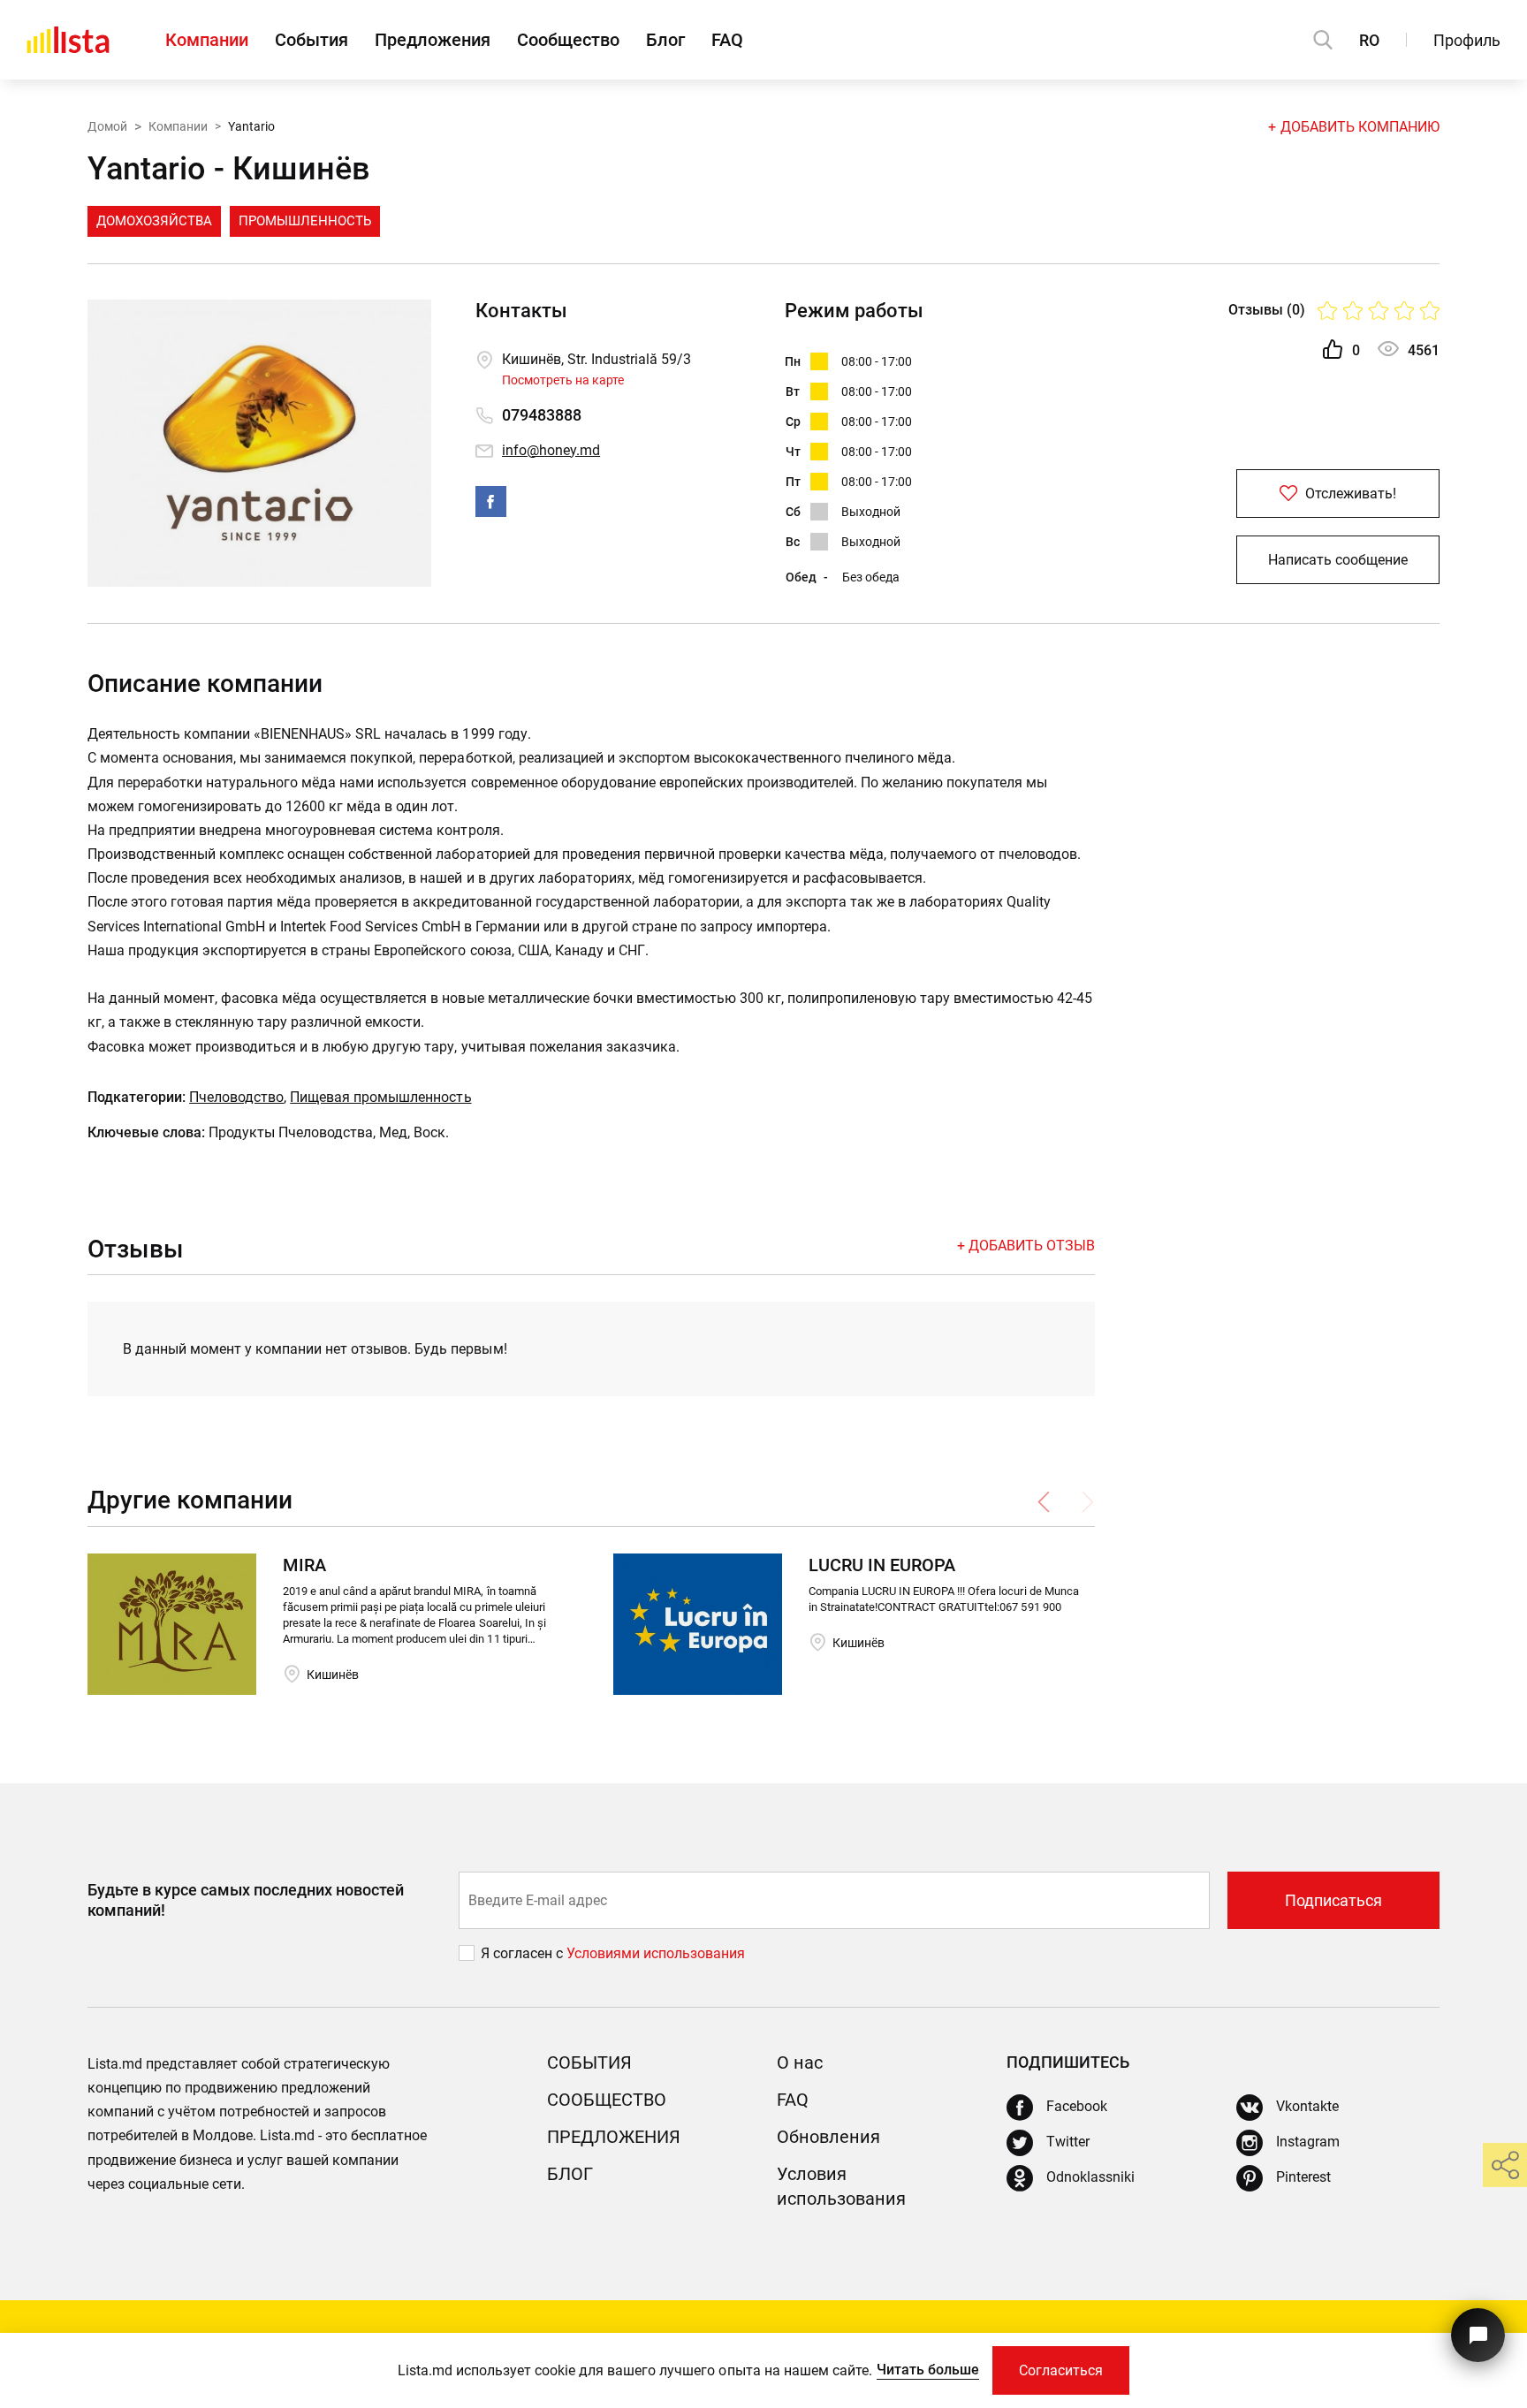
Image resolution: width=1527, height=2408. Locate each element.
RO (1369, 40)
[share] (1505, 2165)
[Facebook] (491, 501)
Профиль (1467, 40)
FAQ (727, 40)
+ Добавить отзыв (1026, 1246)
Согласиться (1061, 2370)
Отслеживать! (1349, 494)
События (311, 40)
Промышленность (305, 221)
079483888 (542, 415)
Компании (207, 40)
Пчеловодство (236, 1097)
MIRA (304, 1565)
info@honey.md (551, 450)
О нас (800, 2062)
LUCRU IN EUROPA (882, 1565)
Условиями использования (656, 1953)
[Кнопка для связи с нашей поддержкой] (1478, 2335)
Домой (107, 126)
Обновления (828, 2137)
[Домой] (68, 40)
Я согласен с (524, 1953)
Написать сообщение (1338, 560)
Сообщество (568, 40)
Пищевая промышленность (380, 1097)
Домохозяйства (154, 221)
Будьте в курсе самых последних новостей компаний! (246, 1900)
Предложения (433, 40)
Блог (665, 40)
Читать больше (928, 2370)
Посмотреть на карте (563, 380)
